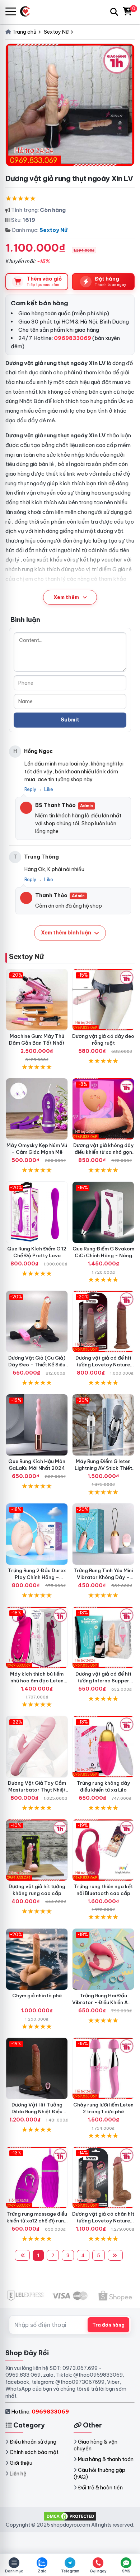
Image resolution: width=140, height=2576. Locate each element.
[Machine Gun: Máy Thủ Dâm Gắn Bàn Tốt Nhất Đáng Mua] (37, 1000)
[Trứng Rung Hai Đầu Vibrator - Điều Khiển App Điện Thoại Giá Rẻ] (103, 1959)
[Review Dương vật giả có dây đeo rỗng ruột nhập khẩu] (103, 1000)
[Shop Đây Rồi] (28, 12)
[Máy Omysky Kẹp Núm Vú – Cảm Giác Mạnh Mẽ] (37, 1109)
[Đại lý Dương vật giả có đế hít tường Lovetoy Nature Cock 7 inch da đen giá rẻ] (103, 1321)
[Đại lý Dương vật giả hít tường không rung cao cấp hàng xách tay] (37, 1850)
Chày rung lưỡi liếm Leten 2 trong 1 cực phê (103, 2108)
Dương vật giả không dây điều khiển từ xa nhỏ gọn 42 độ (103, 1152)
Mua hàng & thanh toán (106, 2459)
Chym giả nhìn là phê (37, 1996)
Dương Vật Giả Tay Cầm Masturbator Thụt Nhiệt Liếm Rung (37, 1790)
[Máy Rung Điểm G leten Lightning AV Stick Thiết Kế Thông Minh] (103, 1425)
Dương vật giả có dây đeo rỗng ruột (103, 1039)
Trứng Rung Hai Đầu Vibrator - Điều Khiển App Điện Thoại (103, 2002)
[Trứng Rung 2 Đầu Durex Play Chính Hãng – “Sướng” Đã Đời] (37, 1534)
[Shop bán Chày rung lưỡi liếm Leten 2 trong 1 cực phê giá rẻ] (103, 2068)
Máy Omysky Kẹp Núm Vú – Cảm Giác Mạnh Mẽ (37, 1149)
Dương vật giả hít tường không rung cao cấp (37, 1890)
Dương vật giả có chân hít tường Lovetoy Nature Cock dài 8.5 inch (103, 2221)
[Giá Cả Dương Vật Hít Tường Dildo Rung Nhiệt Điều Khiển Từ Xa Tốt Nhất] (37, 2068)
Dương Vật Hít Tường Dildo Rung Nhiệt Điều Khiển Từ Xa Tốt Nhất (37, 2111)
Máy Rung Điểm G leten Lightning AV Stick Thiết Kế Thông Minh (103, 1468)
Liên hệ (18, 2474)
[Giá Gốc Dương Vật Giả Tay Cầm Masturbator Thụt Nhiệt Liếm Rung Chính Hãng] (37, 1747)
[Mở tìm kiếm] (114, 12)
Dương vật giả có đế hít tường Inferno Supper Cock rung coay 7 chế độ (103, 1681)
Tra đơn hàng (108, 2325)
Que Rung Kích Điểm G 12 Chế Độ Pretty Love (37, 1252)
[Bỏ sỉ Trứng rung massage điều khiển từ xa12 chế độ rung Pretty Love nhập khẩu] (37, 2178)
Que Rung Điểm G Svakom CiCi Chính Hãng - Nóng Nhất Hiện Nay (103, 1255)
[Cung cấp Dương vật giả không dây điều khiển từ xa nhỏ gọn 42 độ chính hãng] (103, 1109)
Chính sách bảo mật (34, 2452)
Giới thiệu (21, 2463)
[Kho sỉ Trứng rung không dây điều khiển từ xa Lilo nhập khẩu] (103, 1747)
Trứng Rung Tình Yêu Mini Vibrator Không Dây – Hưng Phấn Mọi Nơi (103, 1577)
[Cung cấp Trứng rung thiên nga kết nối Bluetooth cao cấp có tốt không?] (103, 1850)
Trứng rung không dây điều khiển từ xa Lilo (103, 1786)
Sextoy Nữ (53, 230)
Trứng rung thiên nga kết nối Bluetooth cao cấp (103, 1890)
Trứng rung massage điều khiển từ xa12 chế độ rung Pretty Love (37, 2221)
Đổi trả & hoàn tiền (100, 2488)
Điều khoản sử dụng (33, 2442)
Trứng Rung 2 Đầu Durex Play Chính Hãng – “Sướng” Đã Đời (37, 1577)
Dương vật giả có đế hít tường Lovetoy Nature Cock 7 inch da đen (103, 1365)
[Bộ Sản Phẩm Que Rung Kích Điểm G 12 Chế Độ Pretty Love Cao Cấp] (37, 1212)
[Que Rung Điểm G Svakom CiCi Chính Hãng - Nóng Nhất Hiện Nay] (103, 1212)
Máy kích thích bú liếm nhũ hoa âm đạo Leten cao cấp (37, 1681)
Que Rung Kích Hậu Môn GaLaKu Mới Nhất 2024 (37, 1465)
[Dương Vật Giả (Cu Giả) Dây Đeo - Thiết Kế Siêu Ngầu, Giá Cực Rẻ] (37, 1321)
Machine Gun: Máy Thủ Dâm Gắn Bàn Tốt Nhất (37, 1039)
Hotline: (40, 2412)
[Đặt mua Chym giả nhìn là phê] (37, 1959)
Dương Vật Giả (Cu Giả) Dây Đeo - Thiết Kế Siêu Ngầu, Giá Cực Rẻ (37, 1365)
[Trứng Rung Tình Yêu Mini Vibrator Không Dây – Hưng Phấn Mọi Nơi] (103, 1534)
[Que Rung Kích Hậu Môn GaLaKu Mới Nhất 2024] (37, 1425)
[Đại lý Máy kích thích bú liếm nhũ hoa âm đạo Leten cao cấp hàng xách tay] (37, 1637)
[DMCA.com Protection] (70, 2516)
